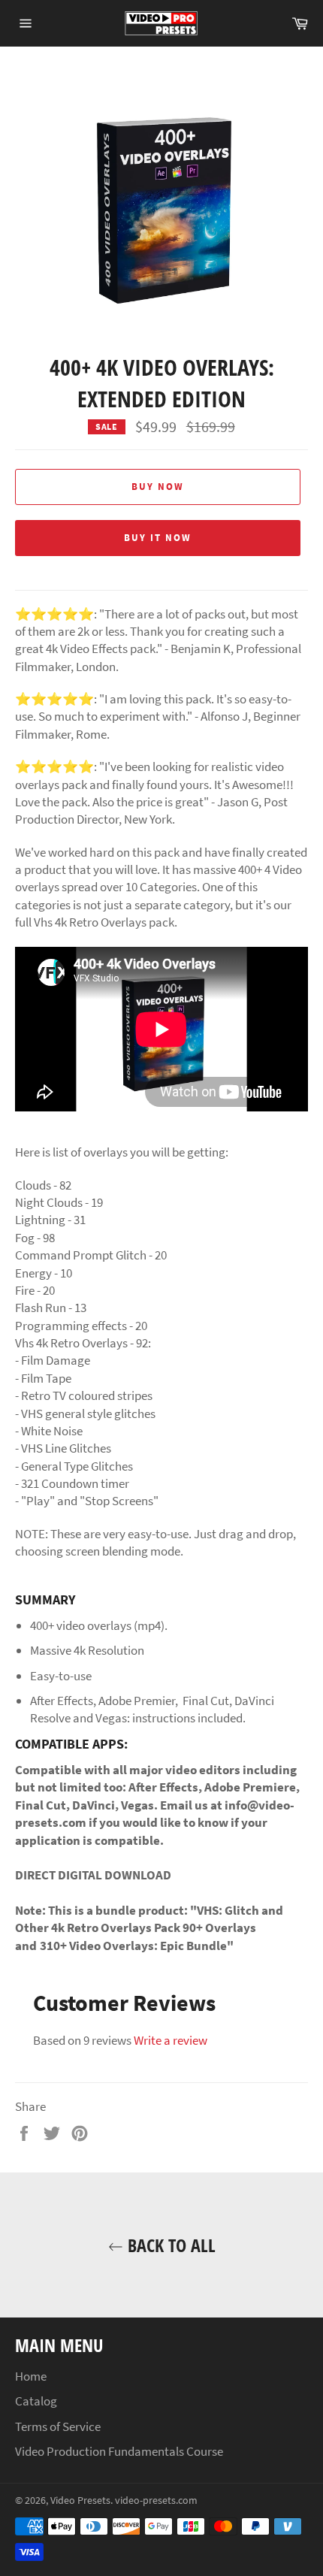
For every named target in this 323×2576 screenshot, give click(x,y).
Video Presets (80, 2500)
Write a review (171, 2040)
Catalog (36, 2401)
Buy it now (158, 538)
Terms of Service (58, 2426)
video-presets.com (156, 2500)
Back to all (169, 2245)
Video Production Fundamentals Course (119, 2451)
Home (31, 2376)
